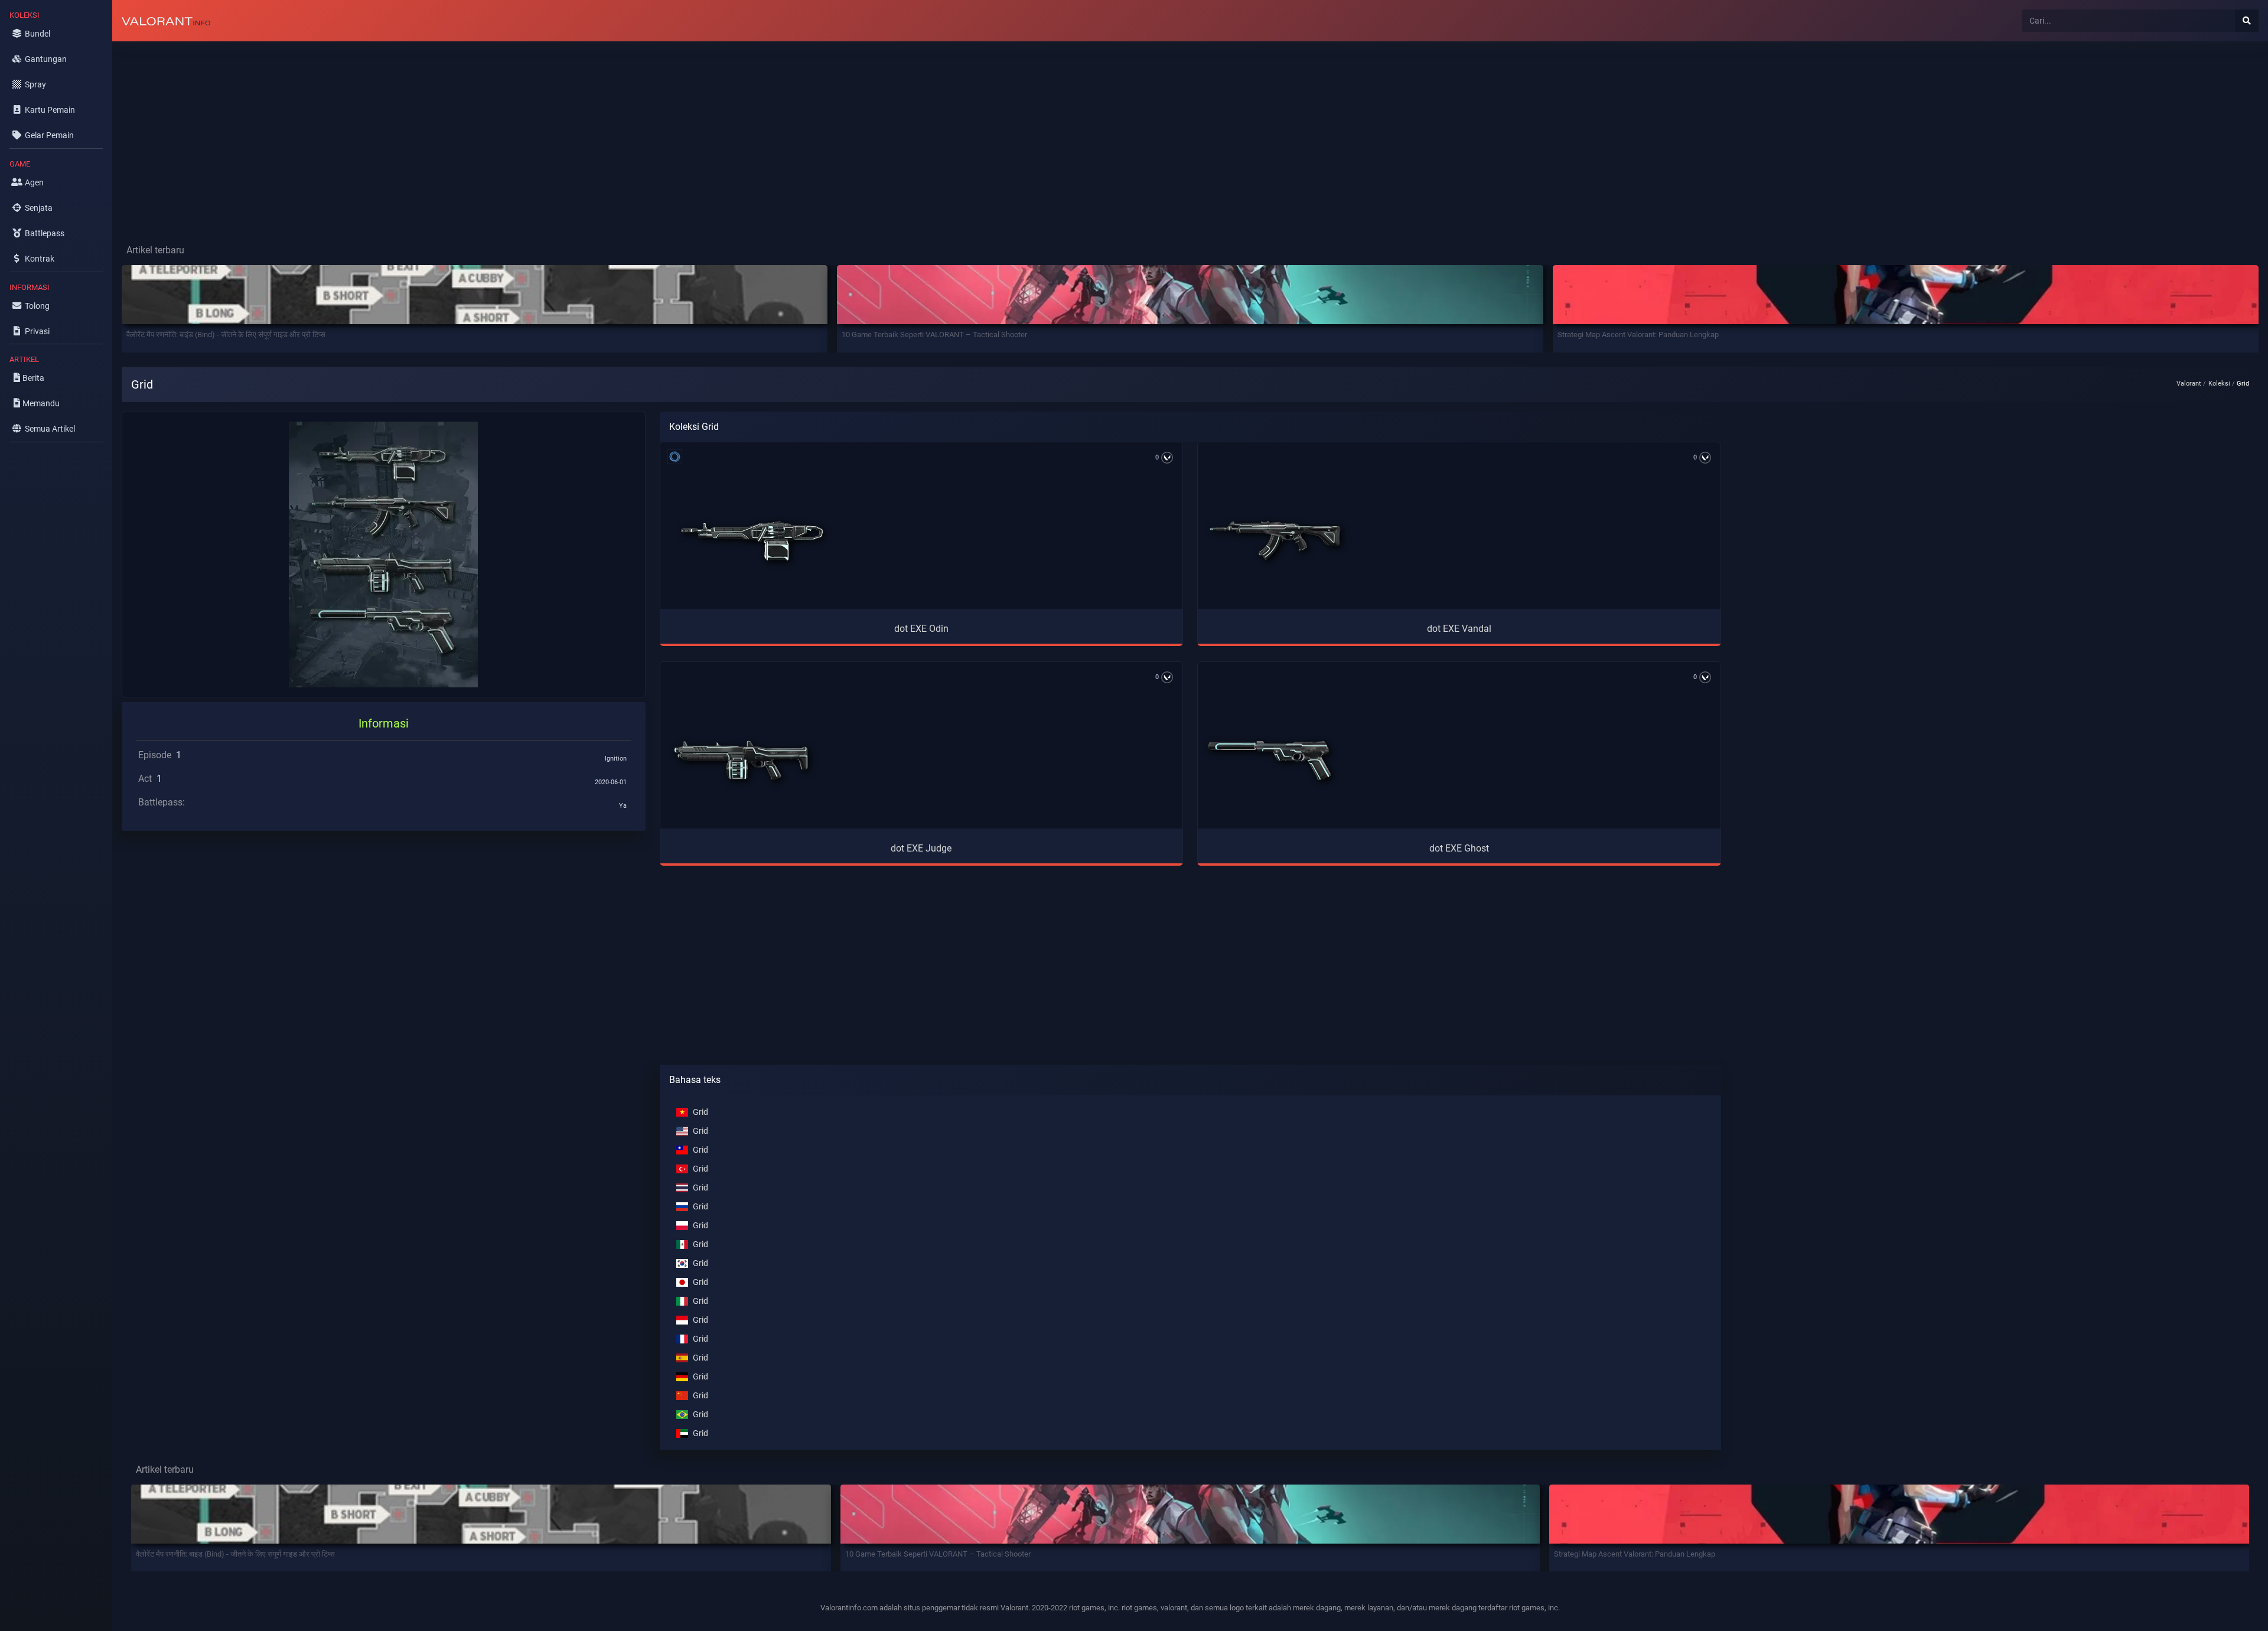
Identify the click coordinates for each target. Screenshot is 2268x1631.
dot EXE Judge (921, 848)
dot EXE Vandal (1459, 629)
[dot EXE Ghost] (1270, 761)
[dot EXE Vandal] (1275, 541)
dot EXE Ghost (1459, 848)
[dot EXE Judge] (741, 761)
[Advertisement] (467, 133)
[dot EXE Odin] (753, 541)
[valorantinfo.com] (166, 21)
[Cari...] (2247, 21)
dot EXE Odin (921, 629)
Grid (700, 1112)
